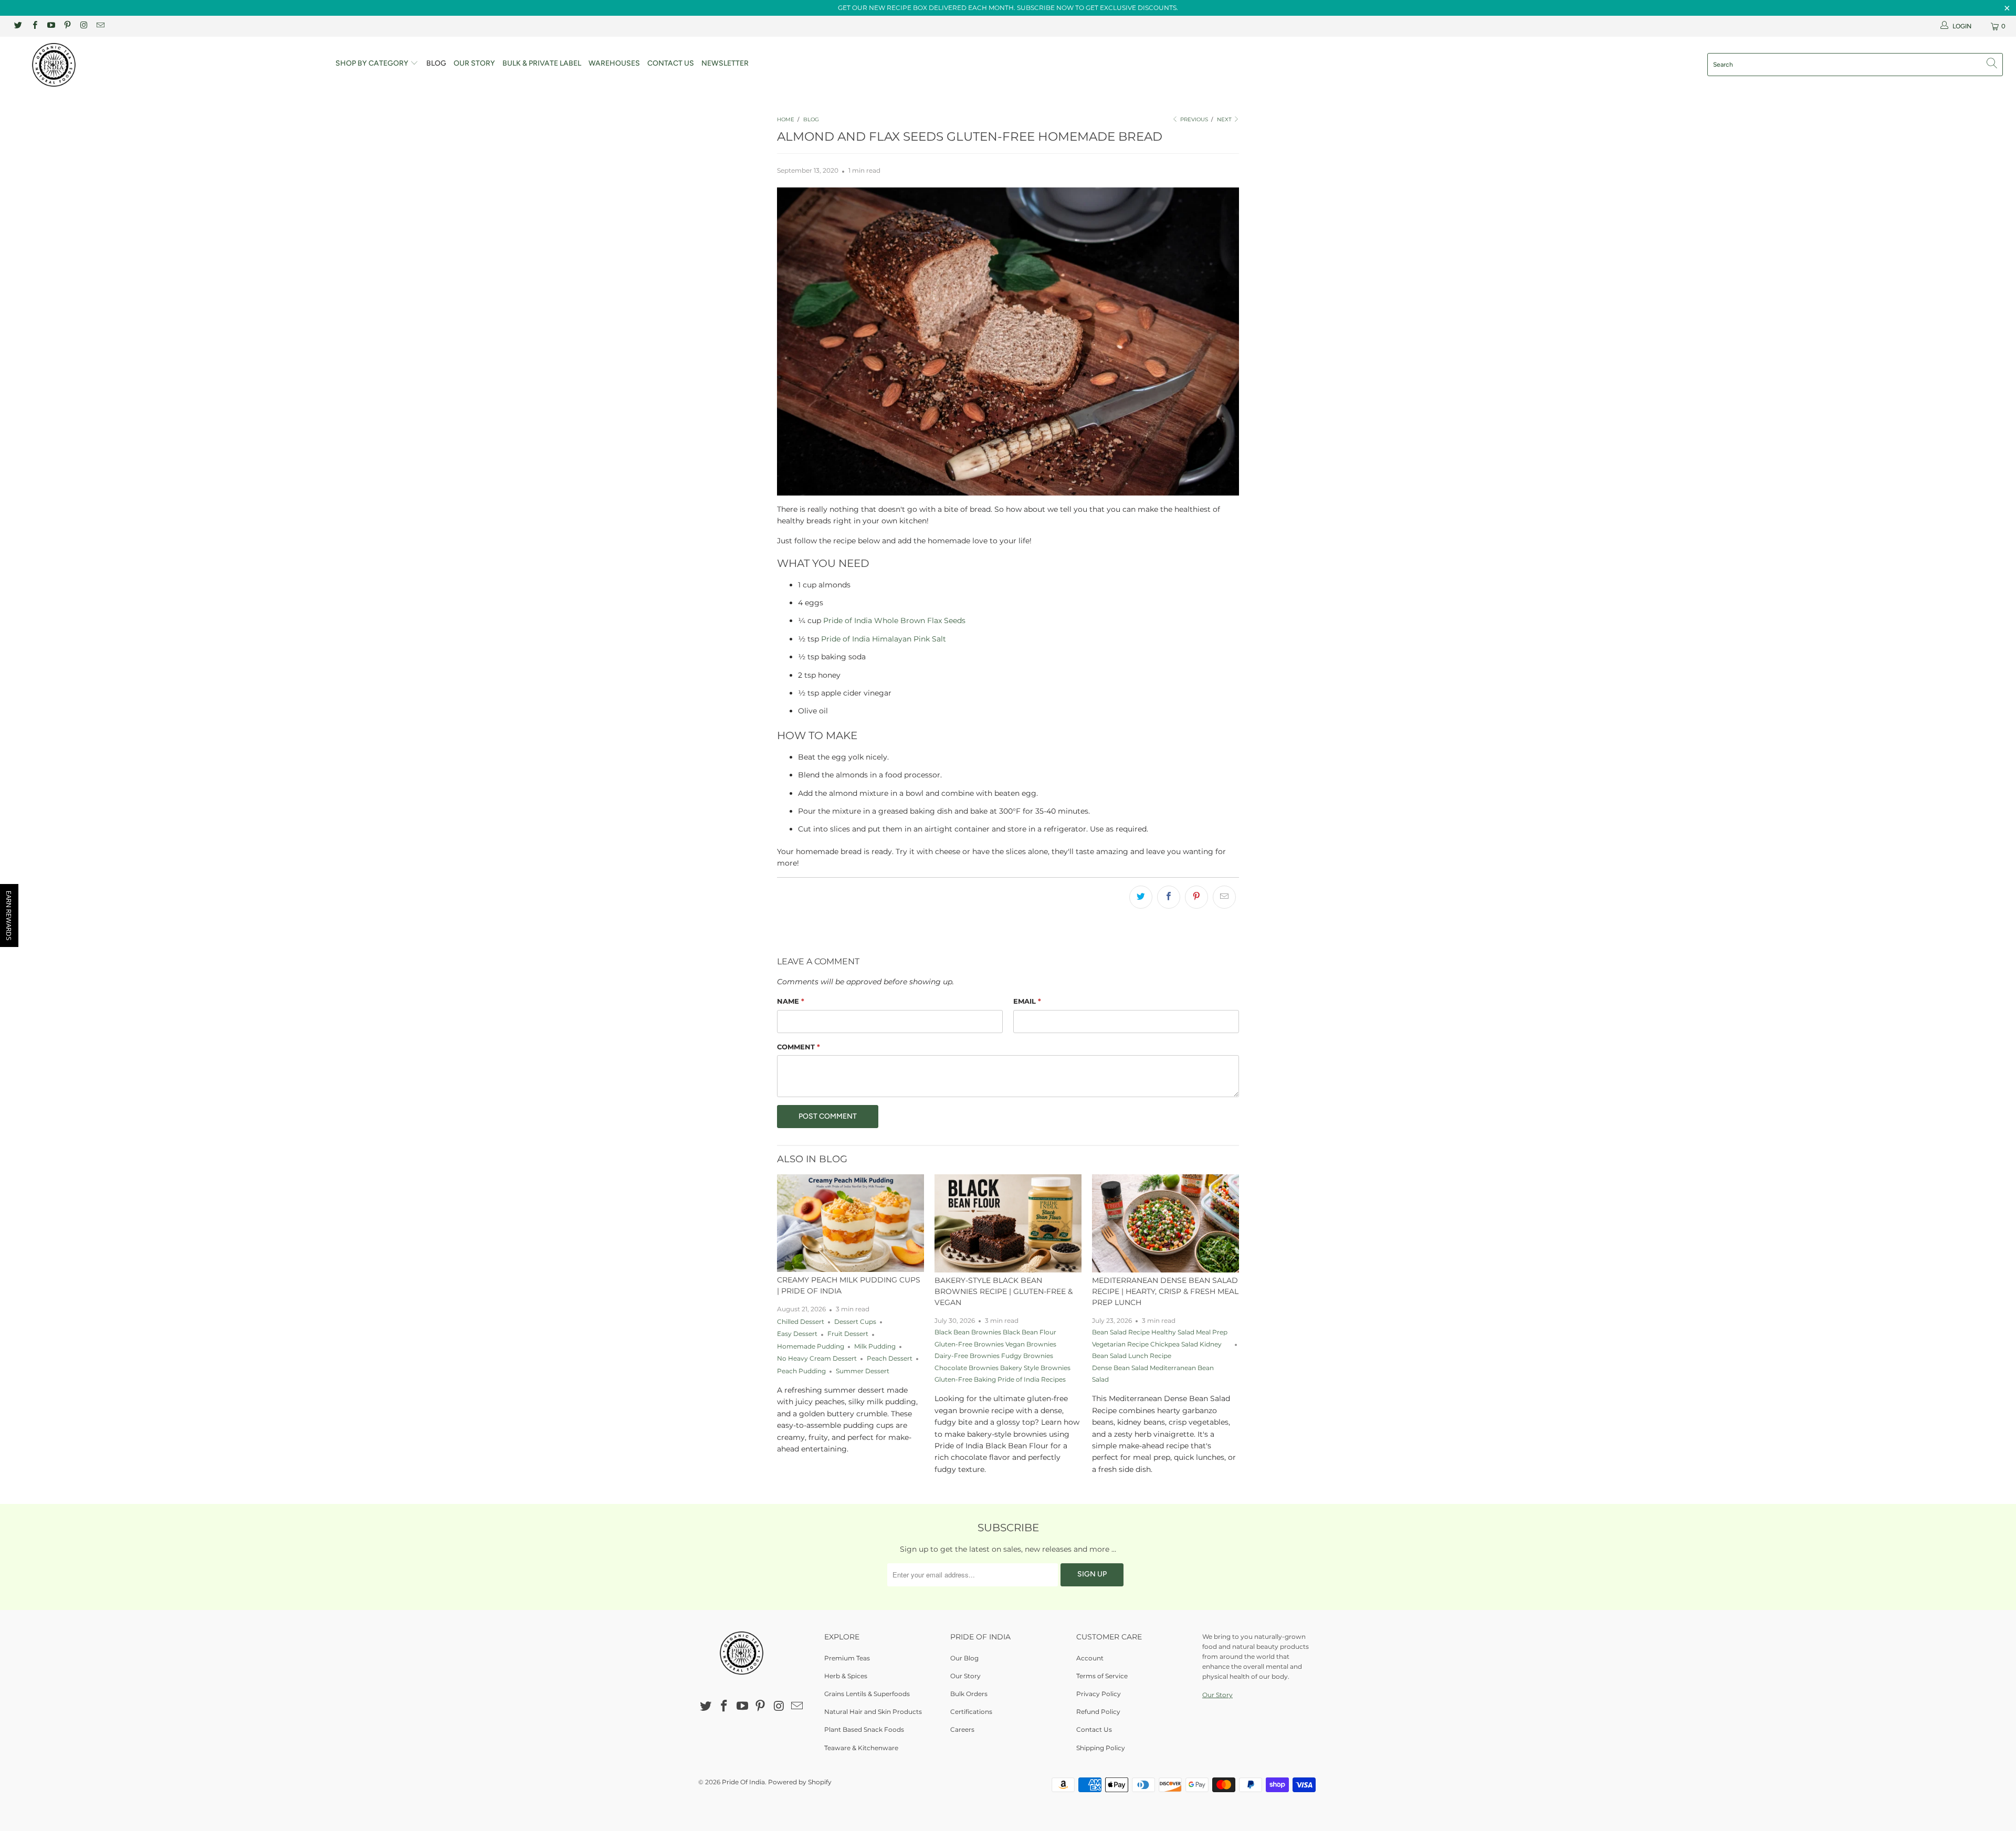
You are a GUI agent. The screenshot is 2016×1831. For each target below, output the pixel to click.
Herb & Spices (846, 1676)
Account (1090, 1658)
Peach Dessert (890, 1359)
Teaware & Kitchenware (861, 1748)
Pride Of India (743, 1782)
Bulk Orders (969, 1694)
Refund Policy (1098, 1712)
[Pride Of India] (166, 65)
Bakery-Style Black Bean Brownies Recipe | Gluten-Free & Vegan (1004, 1291)
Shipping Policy (1101, 1748)
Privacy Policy (1099, 1694)
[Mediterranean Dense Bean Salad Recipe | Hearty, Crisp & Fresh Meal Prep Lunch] (1165, 1223)
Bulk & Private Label (542, 63)
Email (1027, 1001)
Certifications (971, 1712)
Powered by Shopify (800, 1782)
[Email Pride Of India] (99, 26)
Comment (799, 1047)
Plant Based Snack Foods (864, 1729)
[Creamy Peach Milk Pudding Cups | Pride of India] (850, 1223)
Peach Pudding (801, 1371)
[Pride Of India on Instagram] (83, 26)
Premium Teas (847, 1658)
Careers (962, 1729)
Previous (1193, 119)
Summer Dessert (863, 1371)
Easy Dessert (797, 1334)
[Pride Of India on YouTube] (51, 26)
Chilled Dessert (801, 1322)
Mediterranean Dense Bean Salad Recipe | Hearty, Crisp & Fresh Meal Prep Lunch (1165, 1291)
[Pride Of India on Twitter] (18, 26)
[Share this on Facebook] (1169, 897)
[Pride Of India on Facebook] (34, 26)
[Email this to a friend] (1224, 897)
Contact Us (671, 63)
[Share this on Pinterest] (1196, 897)
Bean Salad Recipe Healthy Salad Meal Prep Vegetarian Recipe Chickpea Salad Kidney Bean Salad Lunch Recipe (1160, 1344)
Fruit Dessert (848, 1334)
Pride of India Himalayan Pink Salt (884, 639)
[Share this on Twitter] (1141, 897)
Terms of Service (1102, 1676)
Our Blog (964, 1658)
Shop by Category (373, 63)
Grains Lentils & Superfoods (867, 1694)
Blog (436, 63)
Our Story (474, 63)
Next (1225, 119)
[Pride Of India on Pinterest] (67, 26)
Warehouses (614, 63)
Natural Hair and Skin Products (873, 1712)
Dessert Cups (855, 1322)
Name (791, 1001)
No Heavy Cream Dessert (817, 1359)
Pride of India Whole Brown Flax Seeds (894, 620)
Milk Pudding (875, 1346)
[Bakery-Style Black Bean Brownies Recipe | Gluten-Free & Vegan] (1008, 1223)
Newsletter (725, 63)
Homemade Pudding (811, 1346)
